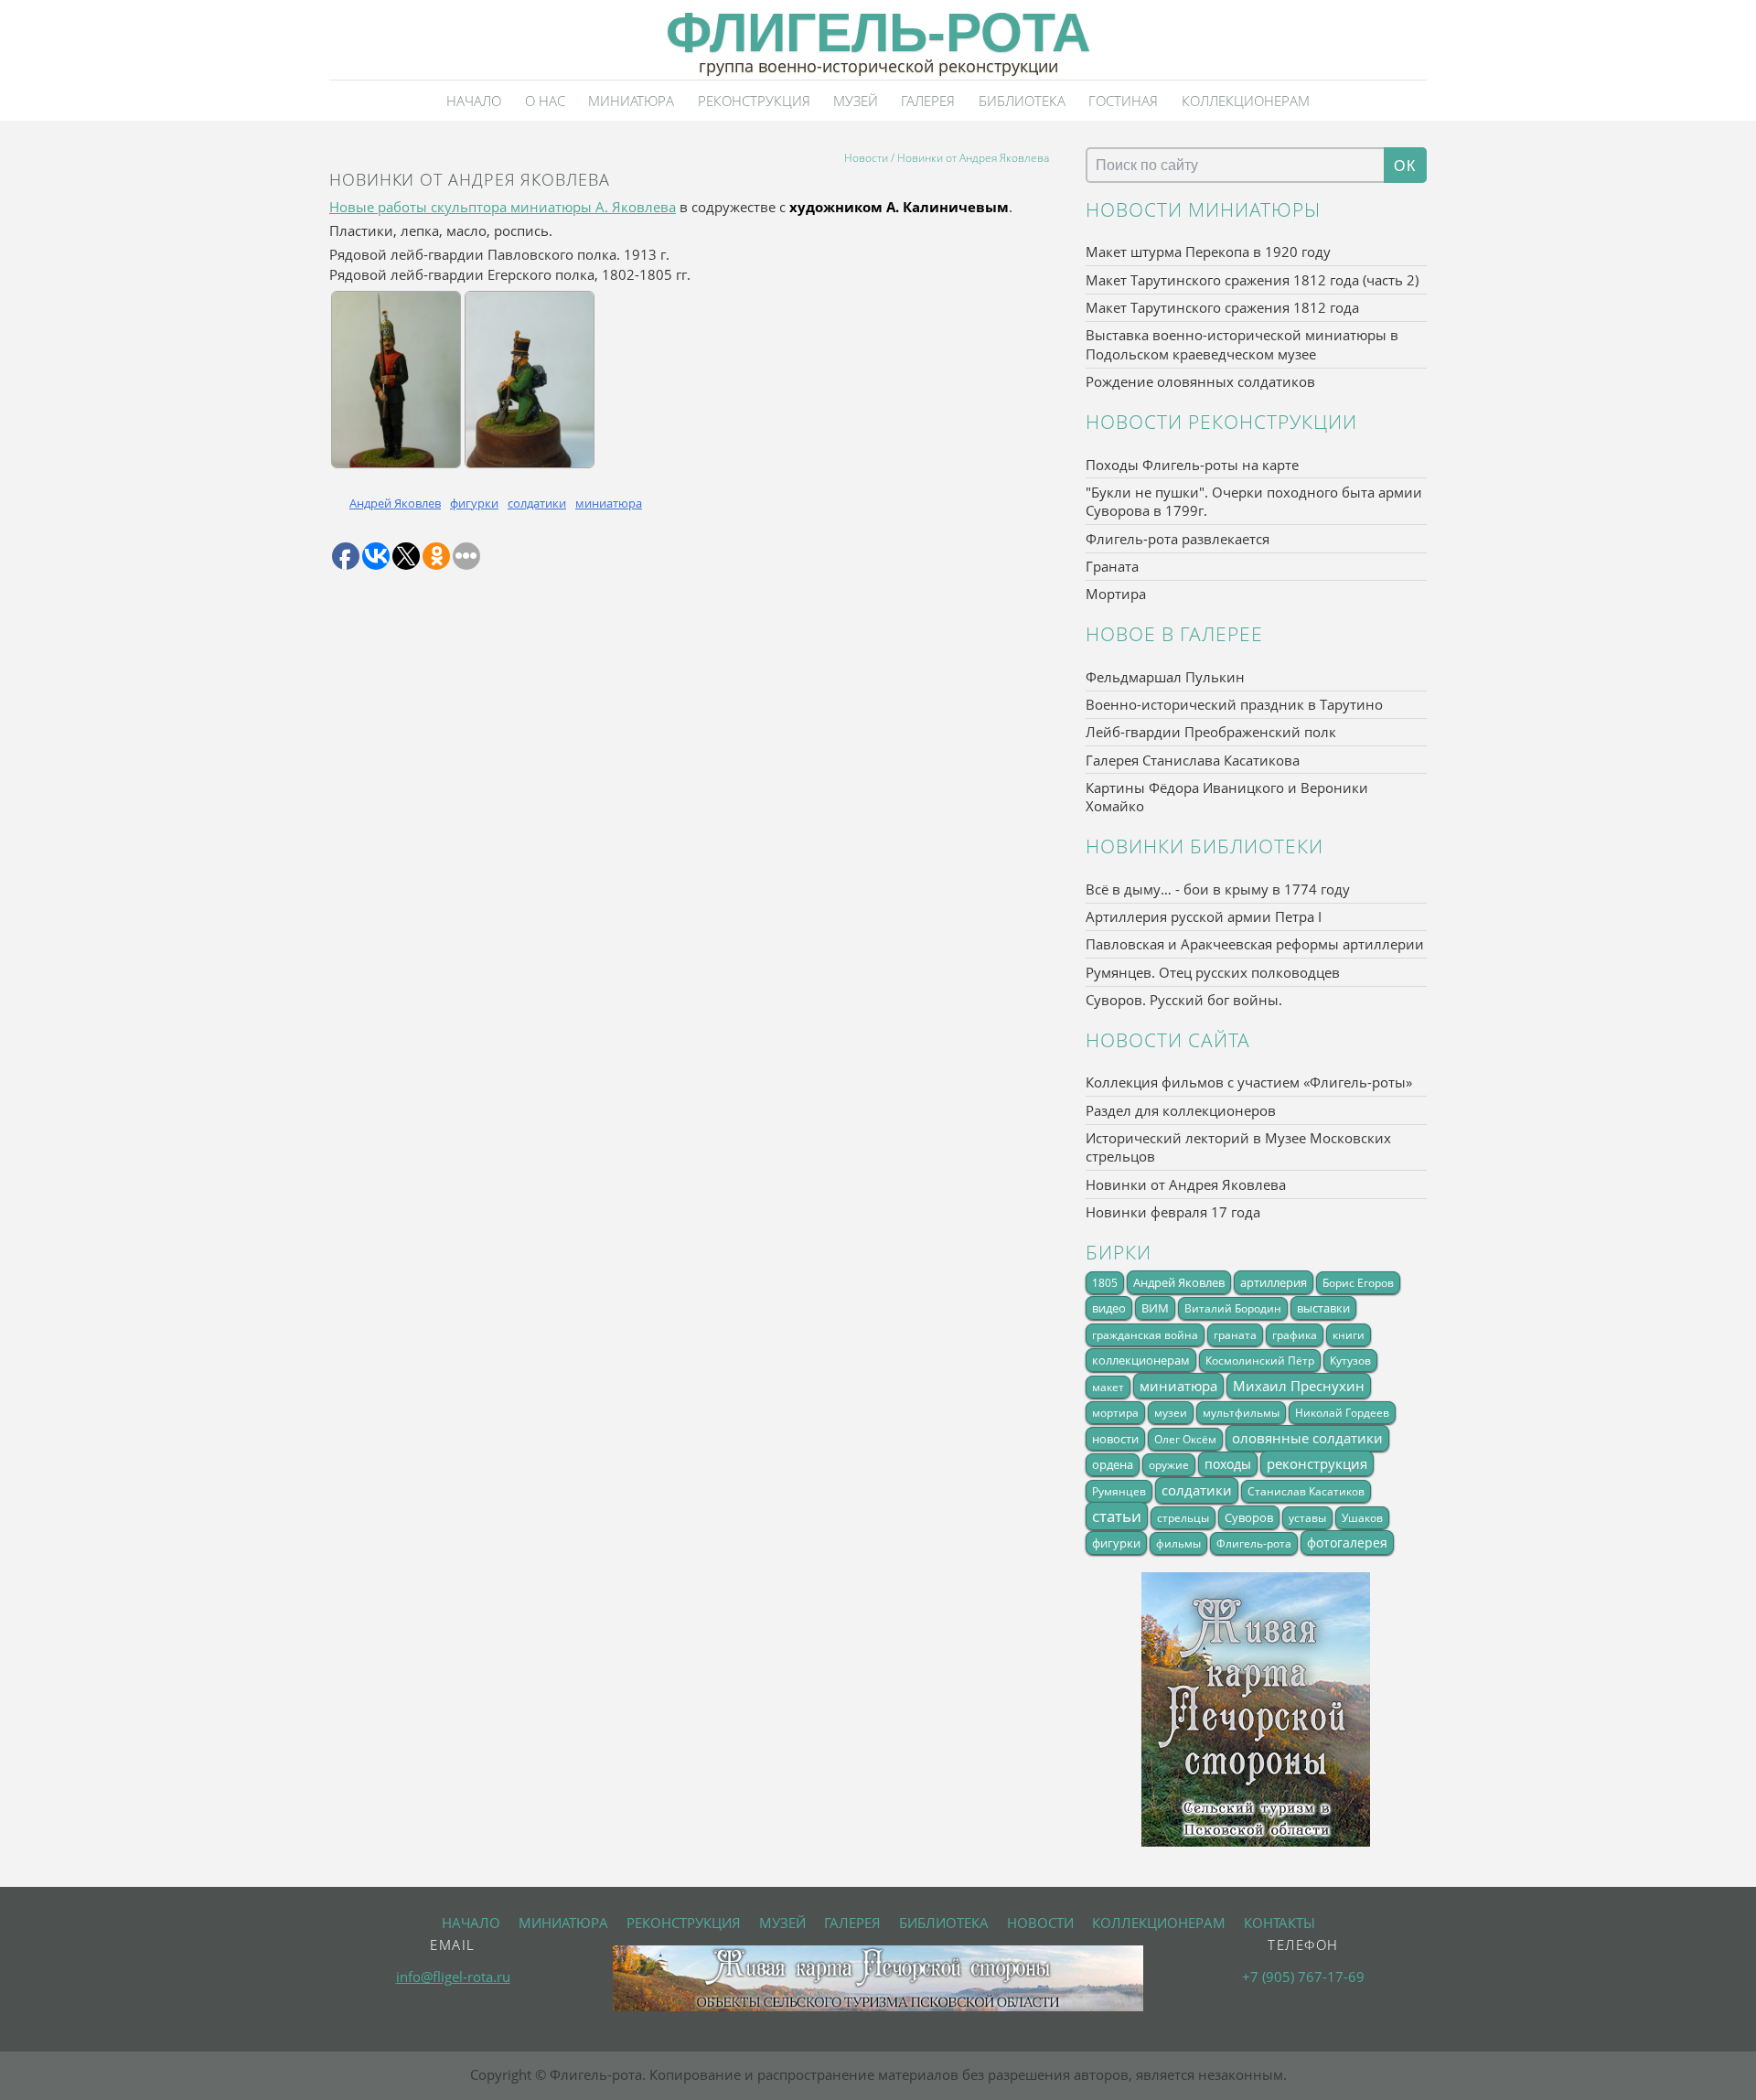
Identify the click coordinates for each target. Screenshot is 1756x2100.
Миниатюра (631, 101)
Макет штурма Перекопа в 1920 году (1208, 252)
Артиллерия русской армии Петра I (1204, 916)
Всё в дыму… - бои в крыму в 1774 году (1218, 889)
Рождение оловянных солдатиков (1200, 381)
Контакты (1280, 1923)
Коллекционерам (1246, 101)
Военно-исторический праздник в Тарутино (1234, 704)
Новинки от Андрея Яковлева (1186, 1184)
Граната (1112, 566)
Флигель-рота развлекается (1178, 539)
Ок (1405, 166)
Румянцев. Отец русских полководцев (1213, 972)
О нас (545, 101)
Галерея (928, 101)
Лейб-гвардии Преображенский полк (1211, 732)
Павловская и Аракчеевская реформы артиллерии (1255, 944)
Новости (866, 157)
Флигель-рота (878, 32)
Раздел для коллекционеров (1181, 1110)
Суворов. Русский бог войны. (1184, 1000)
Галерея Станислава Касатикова (1193, 760)
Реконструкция (754, 101)
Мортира (1116, 594)
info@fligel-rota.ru (453, 1977)
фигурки (474, 503)
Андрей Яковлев (395, 503)
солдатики (537, 503)
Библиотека (1022, 101)
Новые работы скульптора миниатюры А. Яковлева (503, 207)
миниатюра (609, 503)
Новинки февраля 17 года (1173, 1212)
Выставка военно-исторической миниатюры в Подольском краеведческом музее (1242, 344)
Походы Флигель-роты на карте (1192, 465)
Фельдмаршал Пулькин (1165, 677)
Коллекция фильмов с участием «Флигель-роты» (1249, 1082)
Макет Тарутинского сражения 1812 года (1222, 307)
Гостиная (1123, 101)
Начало (474, 101)
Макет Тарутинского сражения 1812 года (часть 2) (1252, 280)
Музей (856, 101)
